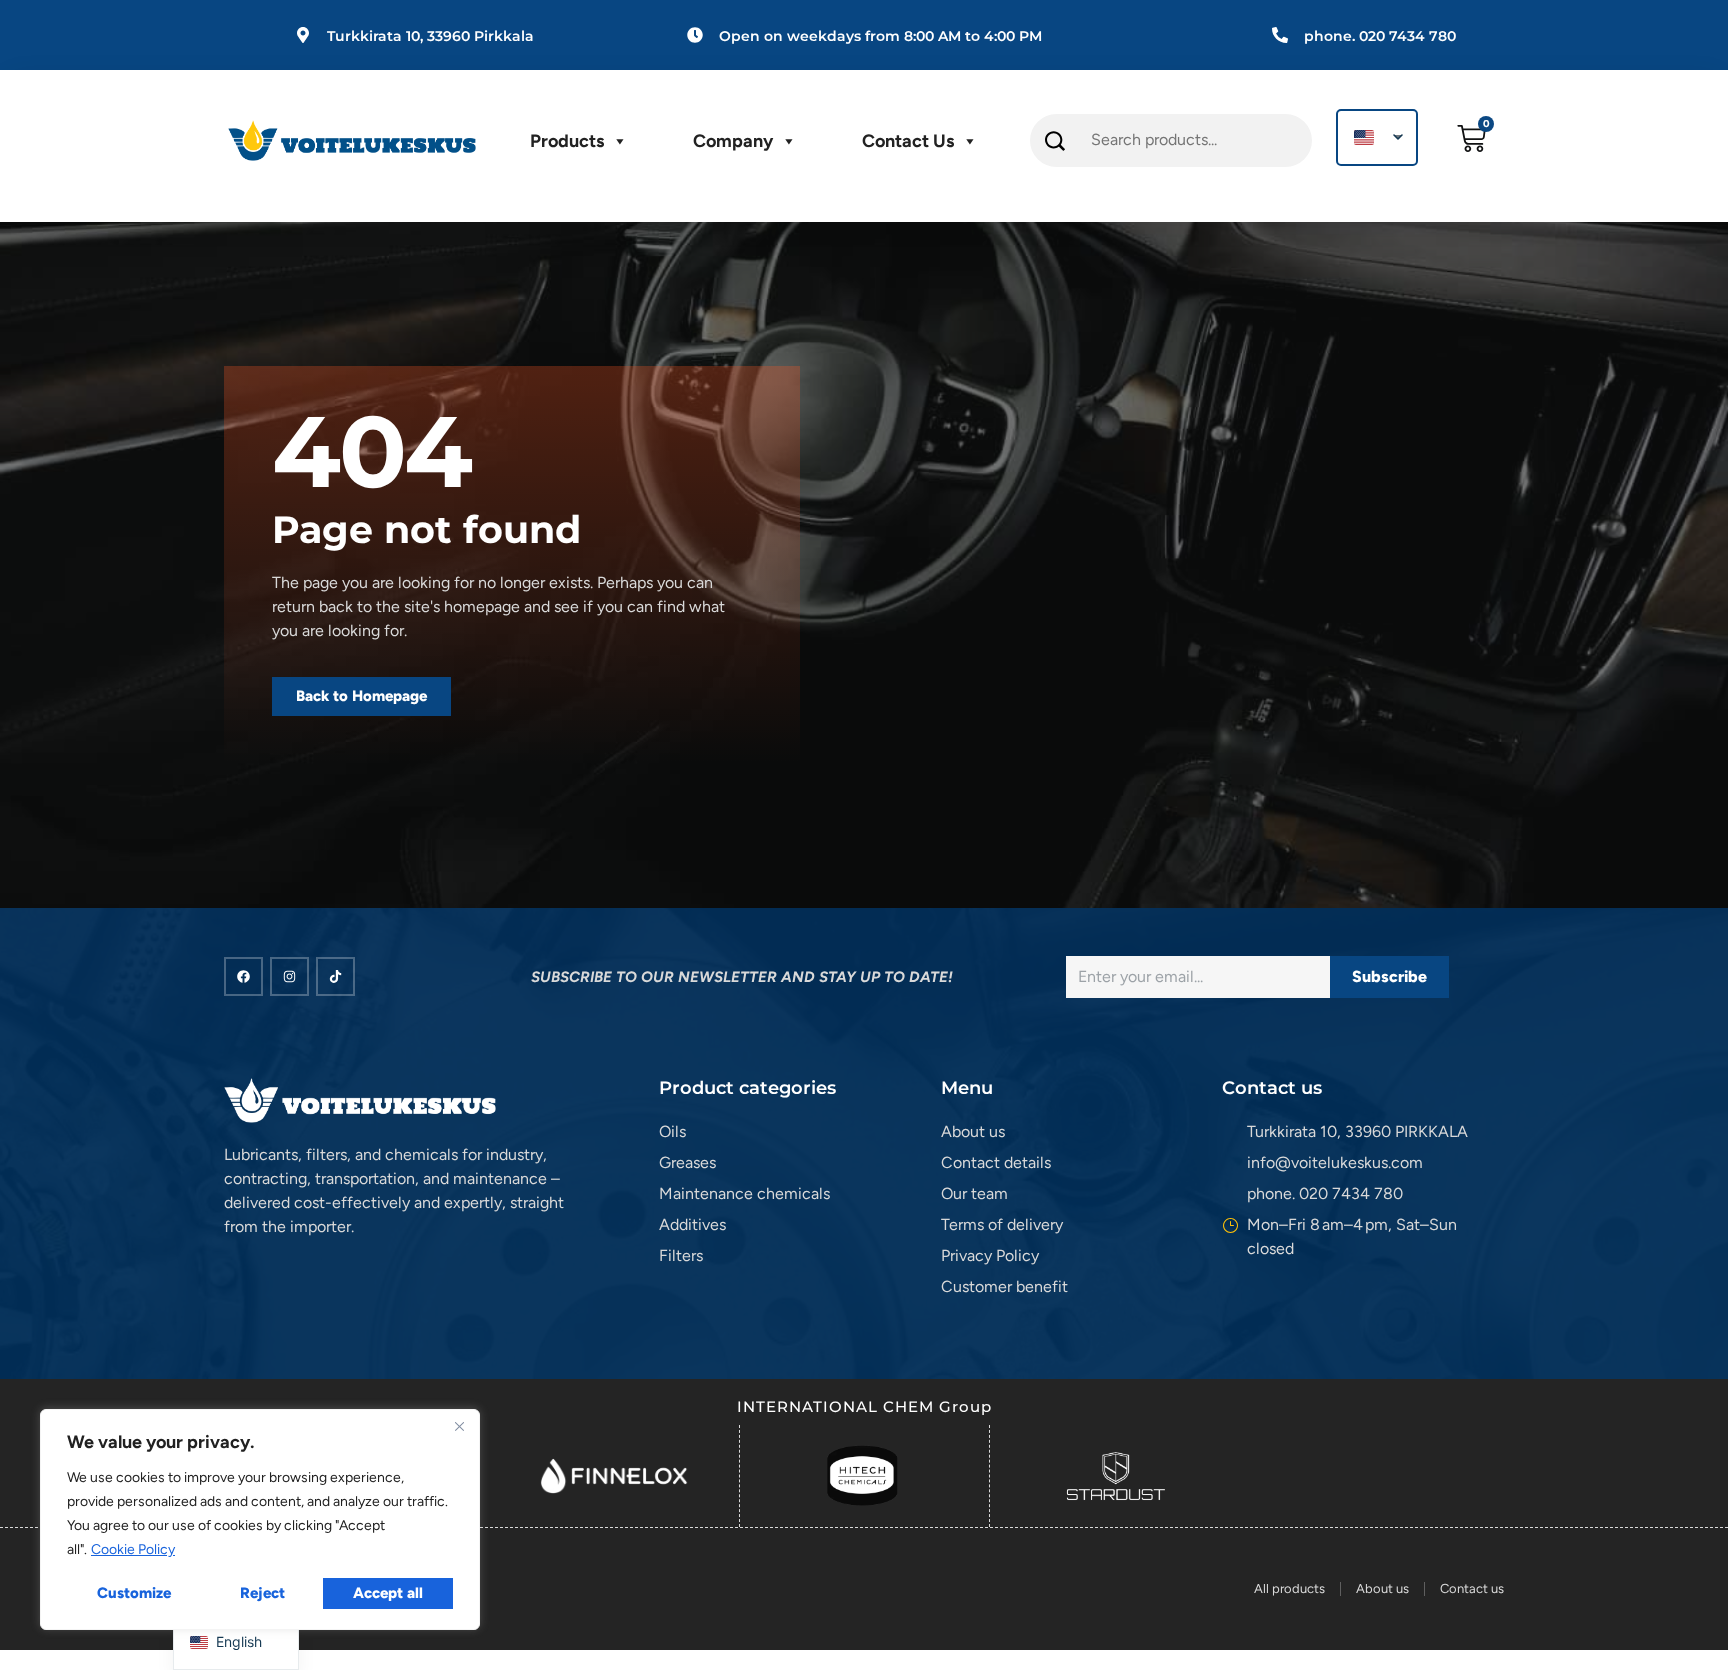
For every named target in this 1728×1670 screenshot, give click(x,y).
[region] (260, 1519)
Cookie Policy (133, 1549)
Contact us (908, 141)
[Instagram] (289, 976)
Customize (134, 1593)
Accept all (388, 1593)
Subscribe (1389, 976)
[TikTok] (335, 976)
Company (733, 141)
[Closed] (459, 1426)
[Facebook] (243, 976)
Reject (262, 1593)
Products (567, 141)
